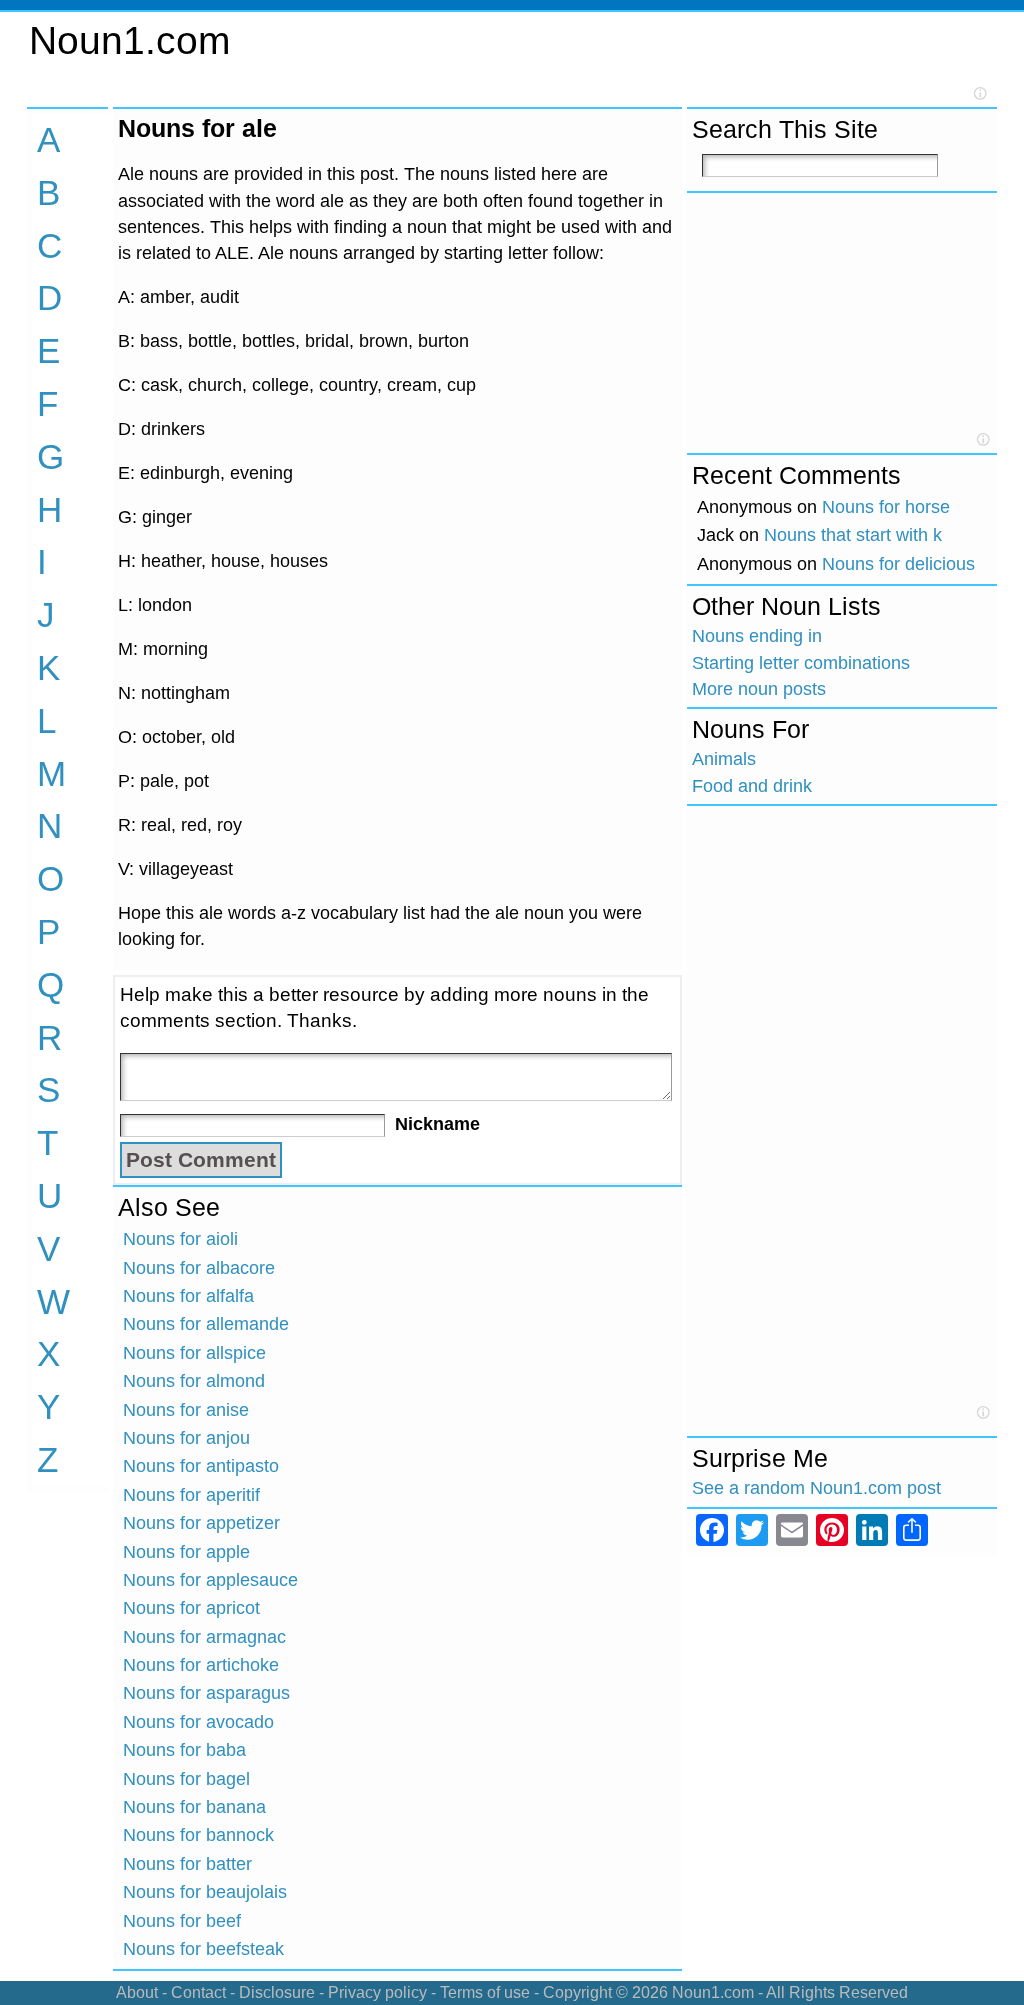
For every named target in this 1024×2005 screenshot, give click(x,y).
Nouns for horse (886, 507)
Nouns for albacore (199, 1268)
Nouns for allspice (194, 1353)
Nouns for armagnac (204, 1637)
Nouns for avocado (198, 1722)
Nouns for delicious (898, 564)
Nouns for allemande (206, 1324)
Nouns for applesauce (210, 1580)
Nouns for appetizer (201, 1523)
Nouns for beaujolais (205, 1892)
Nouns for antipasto (201, 1466)
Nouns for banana (194, 1807)
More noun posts (759, 689)
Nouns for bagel (186, 1779)
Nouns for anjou (186, 1438)
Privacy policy (377, 1992)
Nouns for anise (186, 1410)
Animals (724, 759)
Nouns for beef (182, 1921)
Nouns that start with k (853, 535)
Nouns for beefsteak (203, 1949)
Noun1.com (129, 40)
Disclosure (277, 1992)
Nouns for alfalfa (188, 1296)
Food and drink (752, 786)
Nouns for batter (187, 1864)
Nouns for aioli (180, 1239)
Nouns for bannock (198, 1835)
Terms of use (485, 1992)
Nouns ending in (757, 636)
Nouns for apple (186, 1552)
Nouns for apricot (191, 1608)
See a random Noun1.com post (816, 1488)
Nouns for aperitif (191, 1495)
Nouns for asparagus (206, 1693)
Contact (198, 1992)
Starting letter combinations (801, 663)
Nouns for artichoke (201, 1665)
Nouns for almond (194, 1381)
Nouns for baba (184, 1750)
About (137, 1992)
